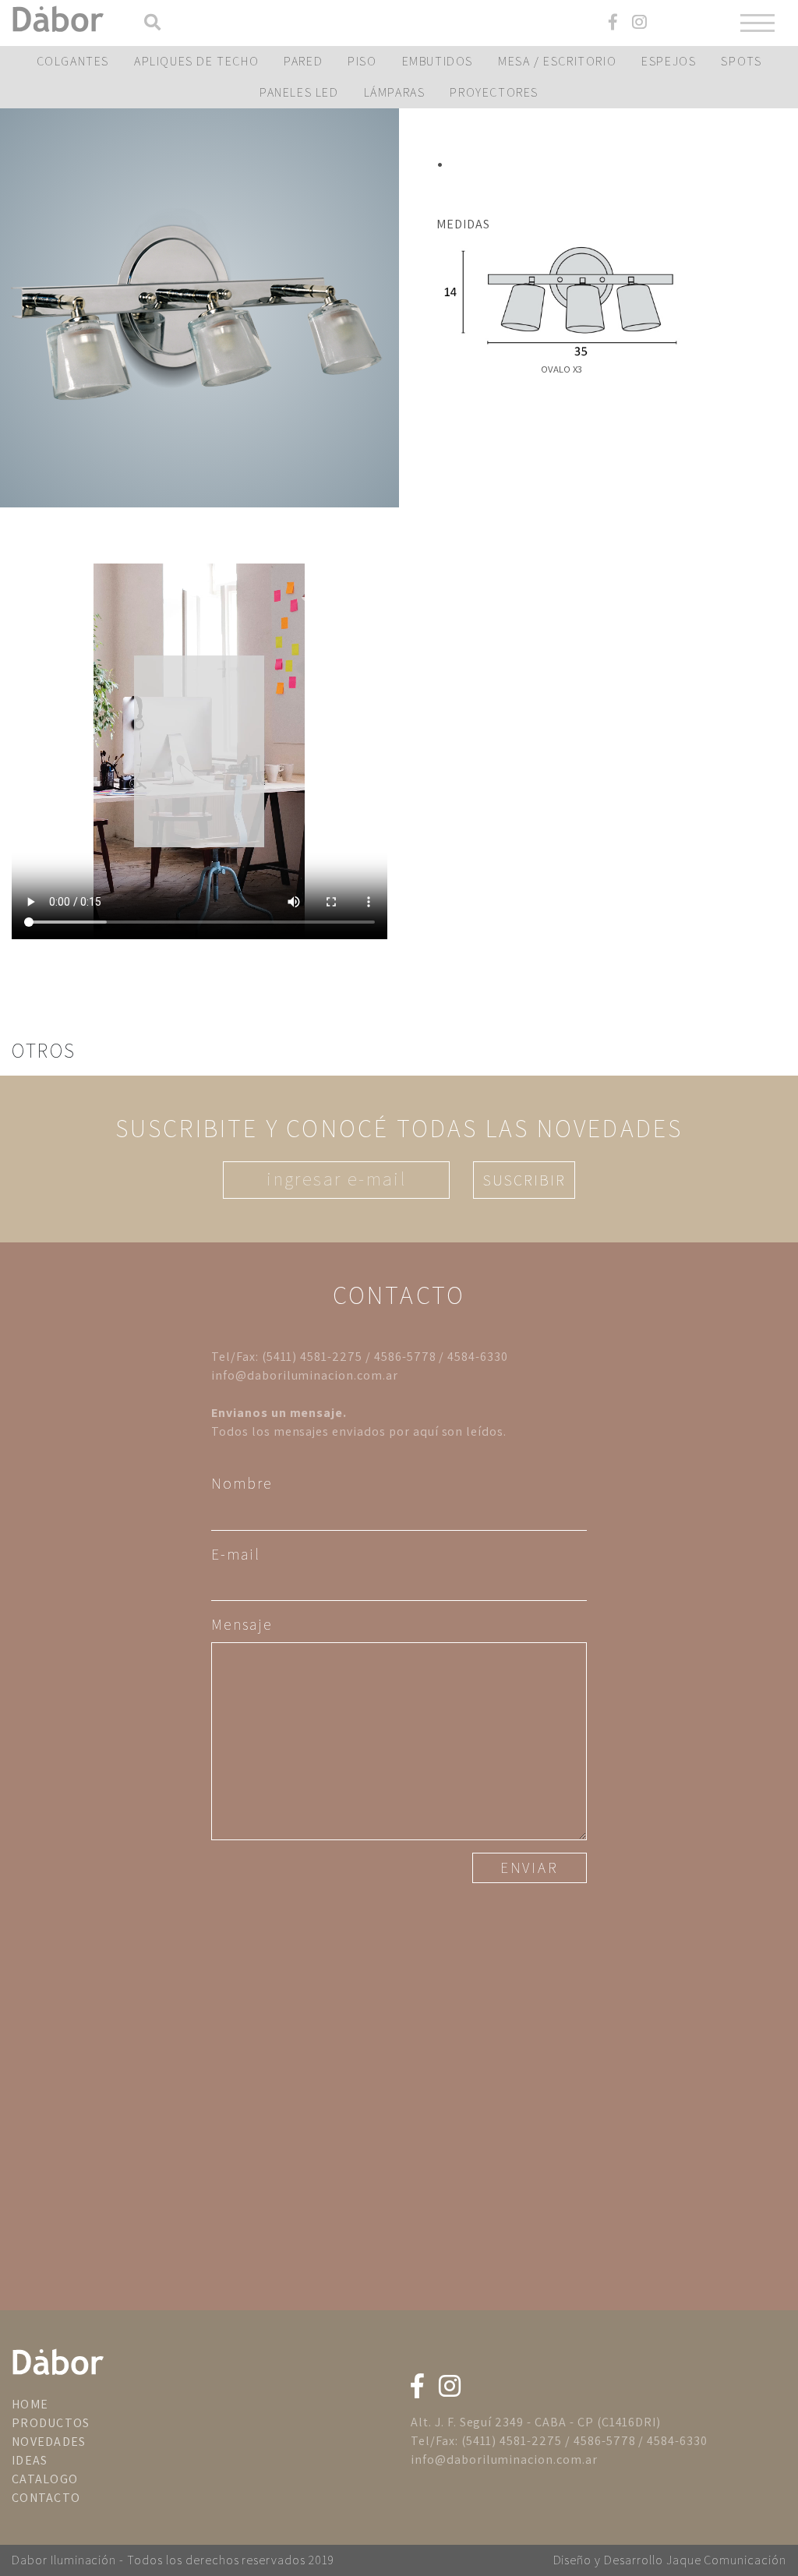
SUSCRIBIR (524, 1180)
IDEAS (30, 2460)
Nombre (242, 1483)
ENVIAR (530, 1868)
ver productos (199, 308)
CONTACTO (46, 2498)
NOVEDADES (49, 2442)
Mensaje (242, 1624)
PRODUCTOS (51, 2423)
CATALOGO (45, 2479)
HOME (30, 2404)
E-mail (236, 1554)
